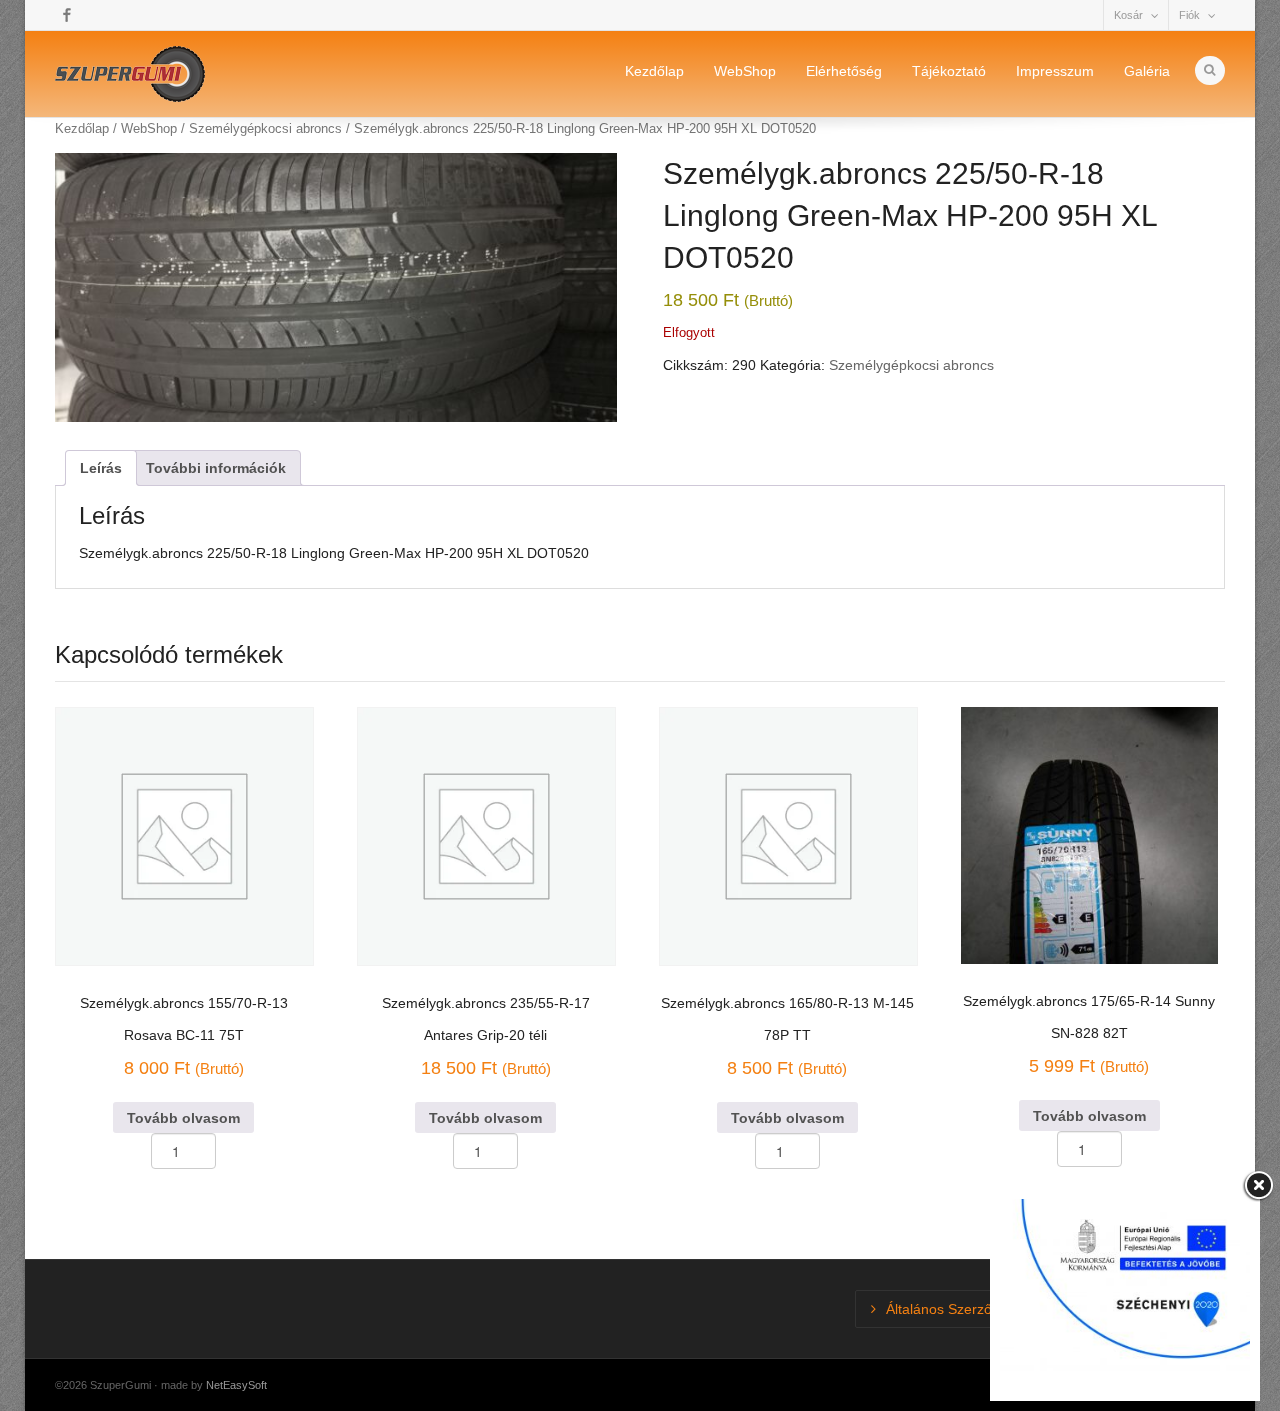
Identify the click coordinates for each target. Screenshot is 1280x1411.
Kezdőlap (654, 71)
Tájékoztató (949, 71)
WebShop (745, 71)
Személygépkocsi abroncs (911, 365)
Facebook (67, 15)
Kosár (1128, 15)
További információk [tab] (216, 468)
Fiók (1189, 15)
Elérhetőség (844, 71)
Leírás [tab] (101, 468)
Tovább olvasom (183, 1118)
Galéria (1147, 71)
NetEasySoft (236, 1385)
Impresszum (1055, 71)
